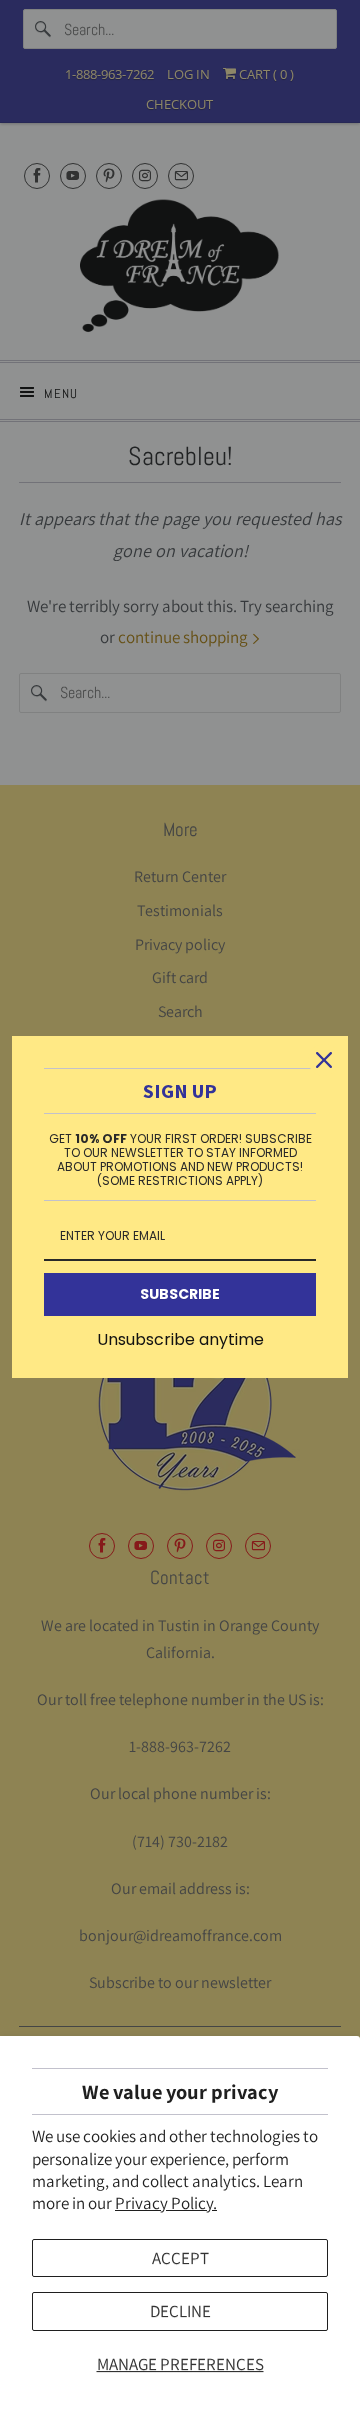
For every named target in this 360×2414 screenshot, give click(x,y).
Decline (180, 2311)
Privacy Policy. (166, 2203)
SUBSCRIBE (180, 1294)
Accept (180, 2258)
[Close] (324, 1060)
